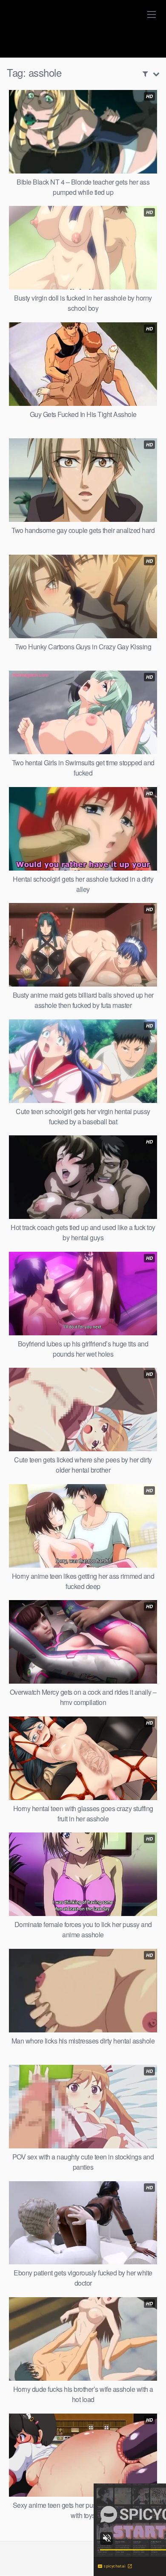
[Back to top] (151, 2557)
